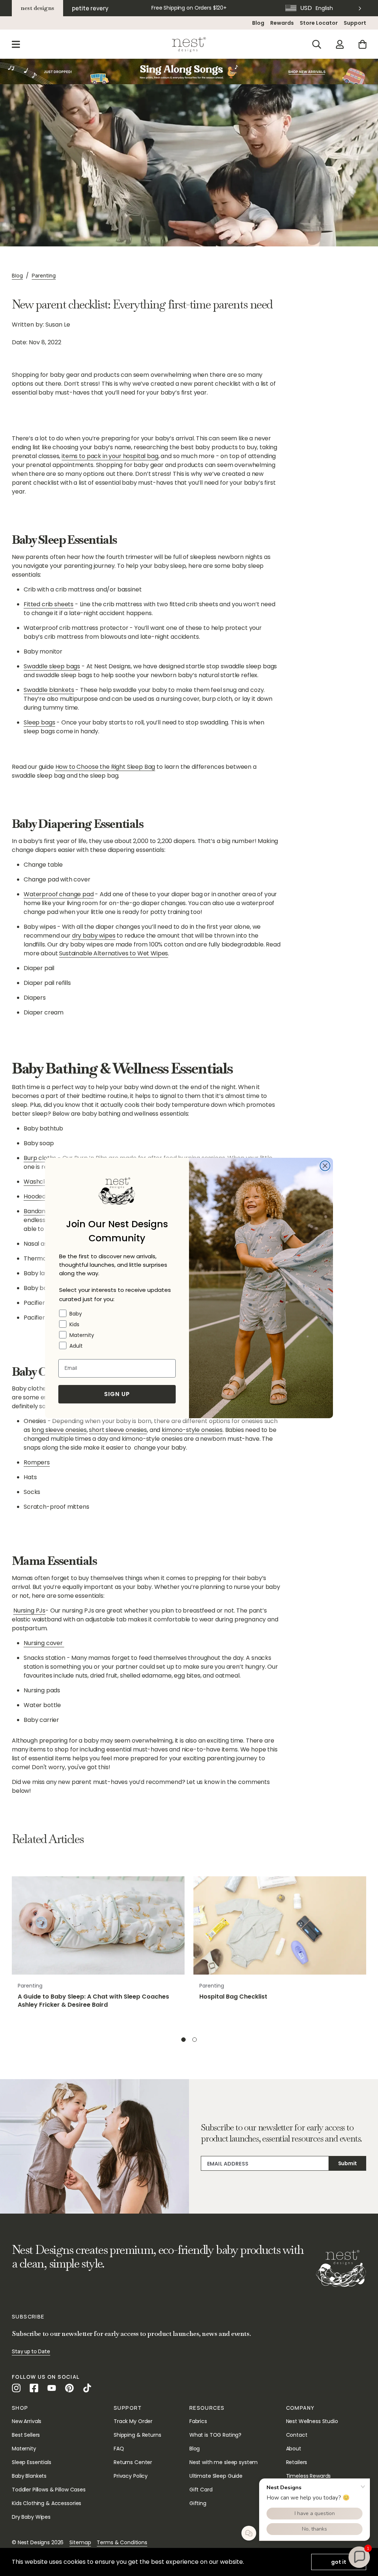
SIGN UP (117, 1394)
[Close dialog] (325, 1166)
